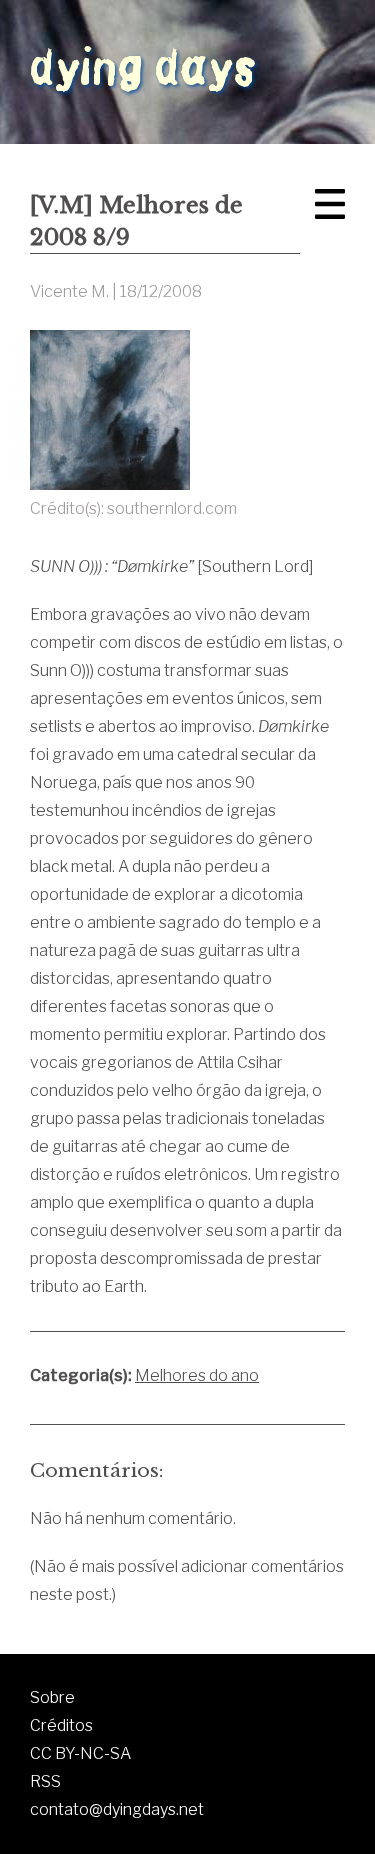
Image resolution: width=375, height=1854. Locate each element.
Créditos (61, 1725)
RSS (45, 1781)
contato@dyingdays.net (117, 1809)
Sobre (52, 1697)
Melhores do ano (197, 1375)
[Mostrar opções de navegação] (330, 204)
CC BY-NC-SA (80, 1753)
